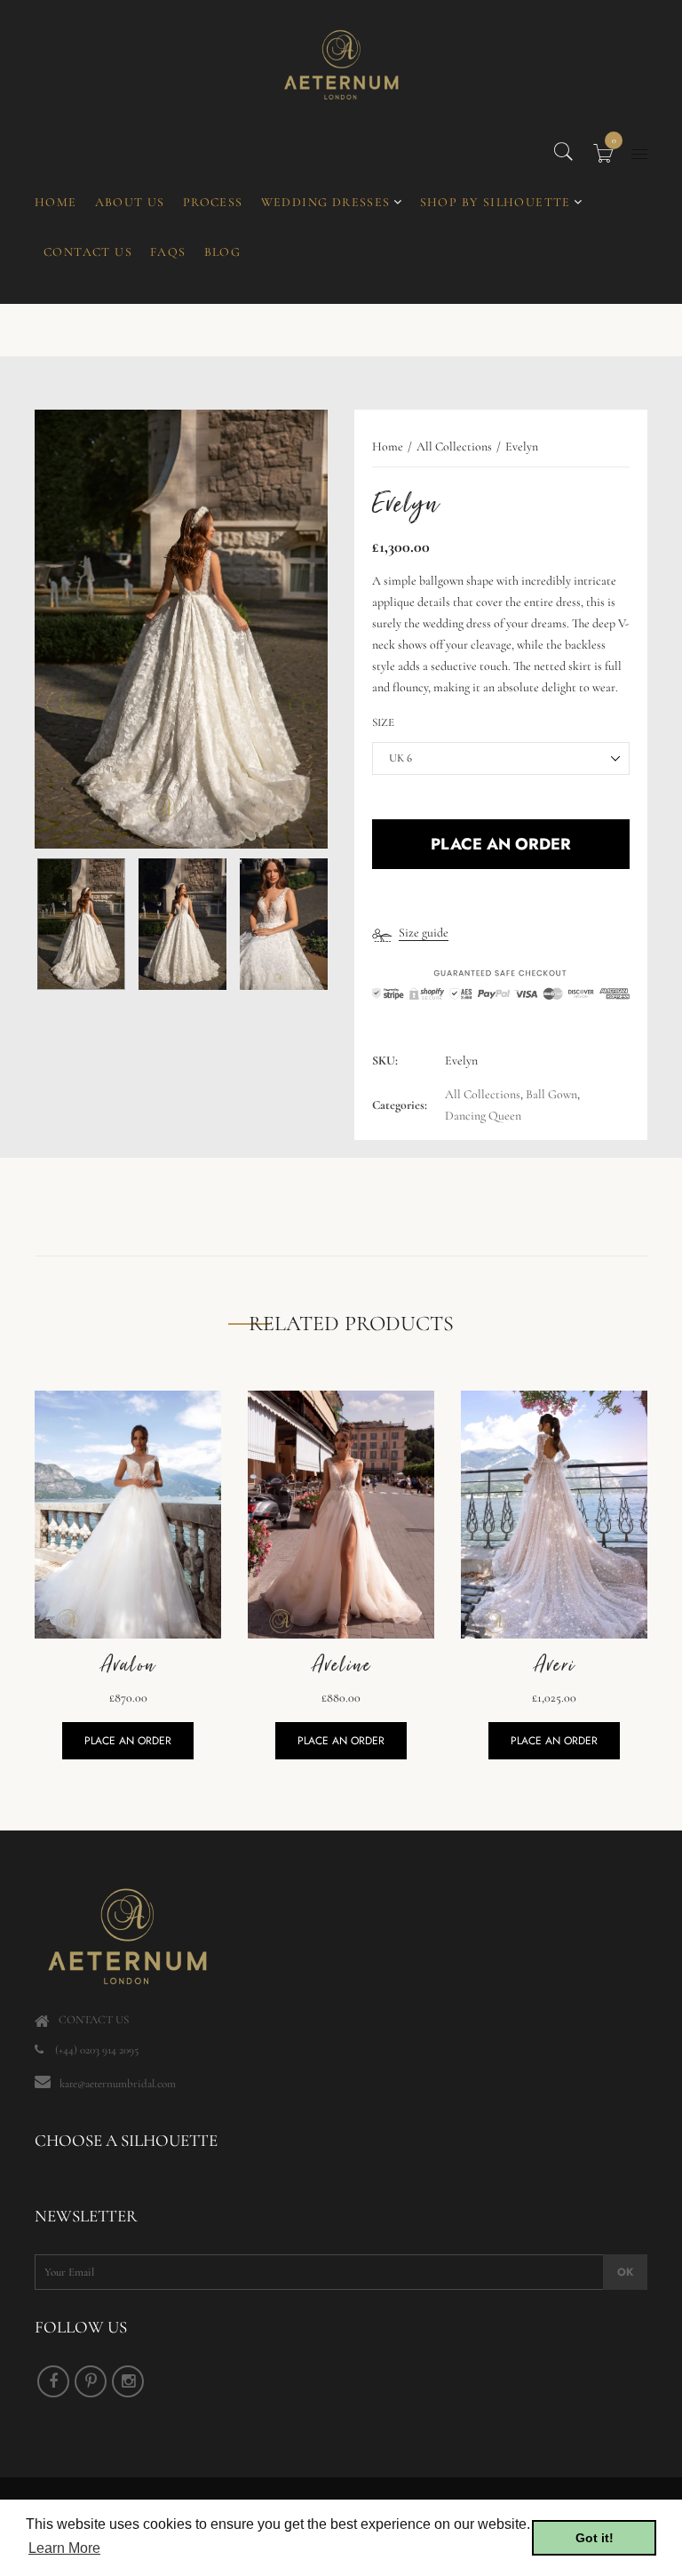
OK (625, 2272)
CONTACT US (94, 2020)
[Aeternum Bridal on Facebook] (53, 2381)
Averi (554, 1665)
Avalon (128, 1665)
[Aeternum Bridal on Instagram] (128, 2381)
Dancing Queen (483, 1116)
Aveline (341, 1665)
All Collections (483, 1094)
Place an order (128, 1741)
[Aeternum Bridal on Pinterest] (91, 2381)
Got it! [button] (595, 2538)
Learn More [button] (64, 2548)
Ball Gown (551, 1094)
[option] (181, 630)
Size (383, 722)
